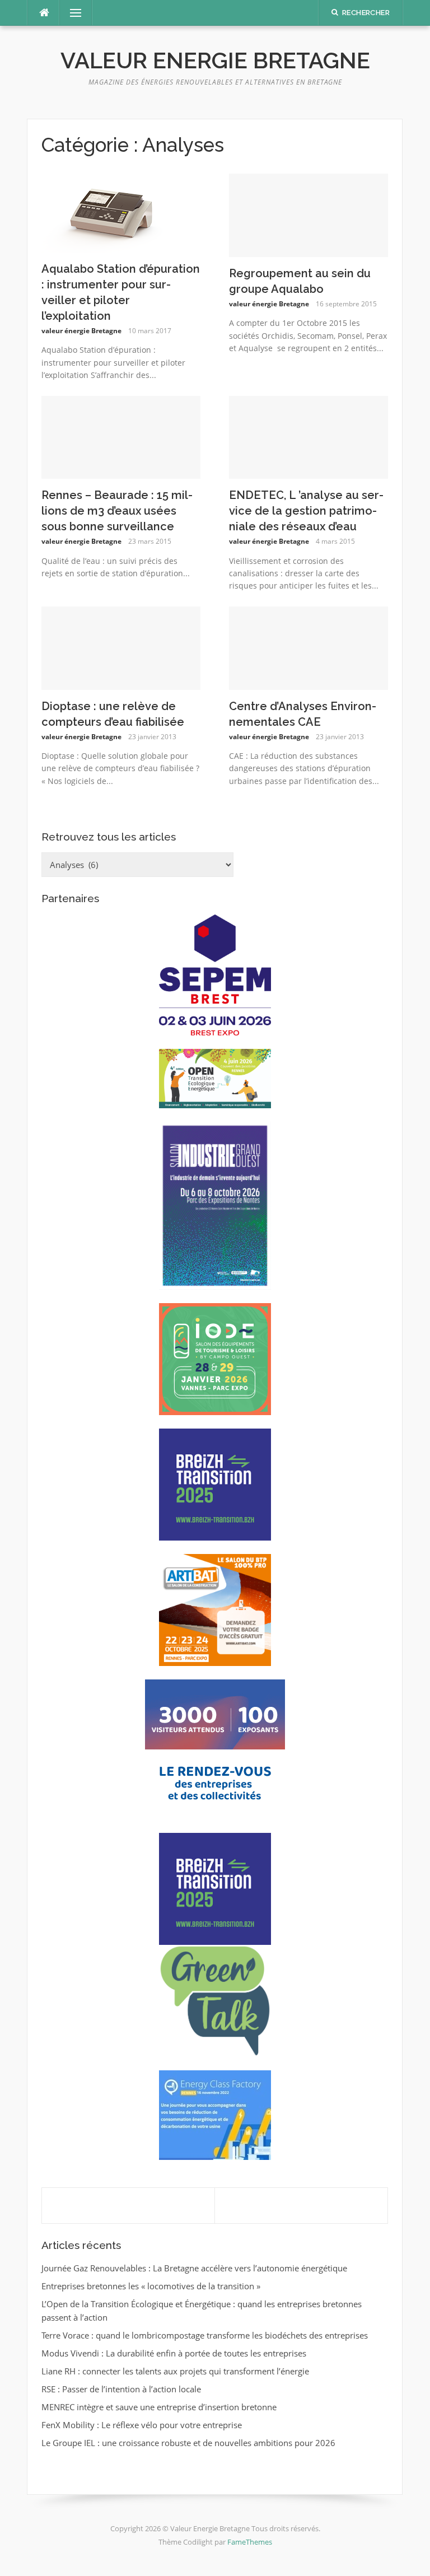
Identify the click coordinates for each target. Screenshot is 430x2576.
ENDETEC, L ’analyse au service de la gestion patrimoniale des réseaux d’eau (306, 511)
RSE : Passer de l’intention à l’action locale (121, 2389)
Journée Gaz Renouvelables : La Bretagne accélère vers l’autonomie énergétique (194, 2268)
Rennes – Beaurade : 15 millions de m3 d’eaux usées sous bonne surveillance (117, 511)
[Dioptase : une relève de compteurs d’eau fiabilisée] (121, 647)
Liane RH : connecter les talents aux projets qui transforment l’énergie (175, 2371)
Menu (71, 13)
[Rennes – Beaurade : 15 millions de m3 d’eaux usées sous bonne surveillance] (121, 436)
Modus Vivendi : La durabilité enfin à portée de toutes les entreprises (174, 2353)
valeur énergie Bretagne (81, 331)
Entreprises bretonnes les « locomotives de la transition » (151, 2286)
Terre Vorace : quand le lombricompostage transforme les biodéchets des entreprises (205, 2335)
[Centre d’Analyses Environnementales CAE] (309, 647)
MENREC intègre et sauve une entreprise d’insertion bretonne (159, 2407)
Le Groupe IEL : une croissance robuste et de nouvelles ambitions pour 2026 (188, 2443)
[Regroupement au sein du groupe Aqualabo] (309, 214)
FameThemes (250, 2542)
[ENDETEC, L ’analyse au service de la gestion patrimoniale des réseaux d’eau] (309, 436)
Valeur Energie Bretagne (215, 60)
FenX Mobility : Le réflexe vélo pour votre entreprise (142, 2425)
